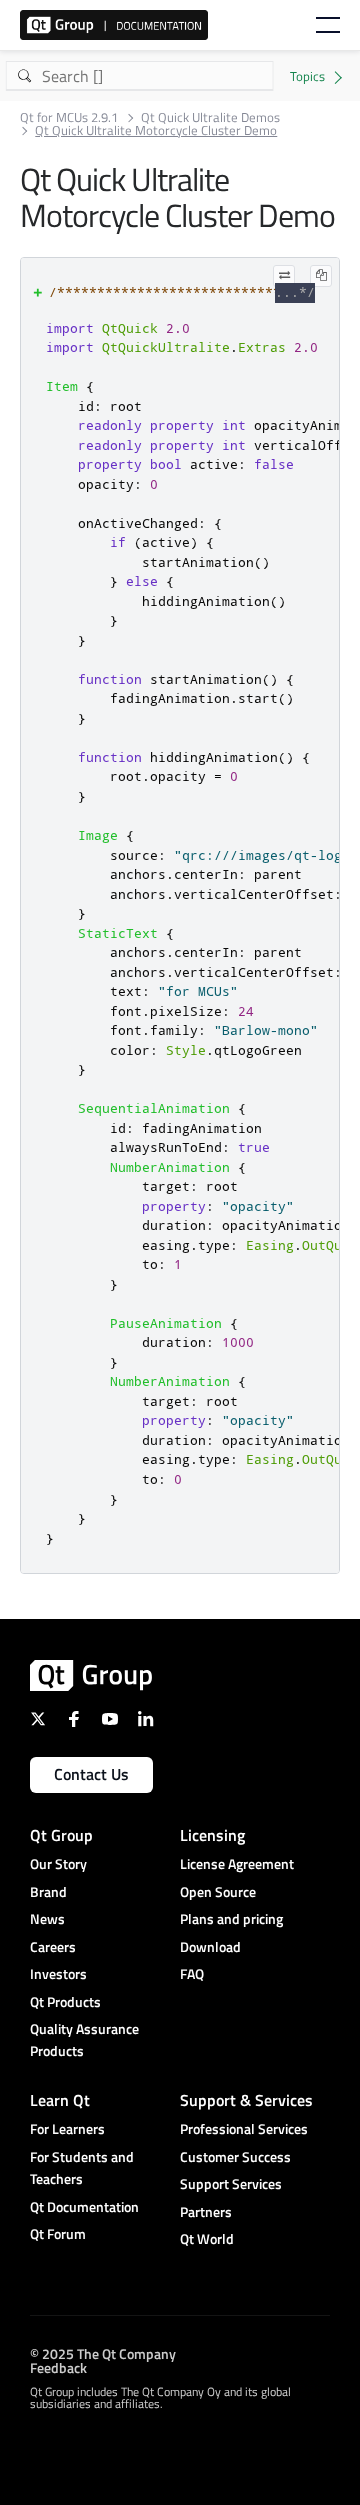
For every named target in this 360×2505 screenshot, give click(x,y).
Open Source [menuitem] (218, 1891)
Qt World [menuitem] (207, 2238)
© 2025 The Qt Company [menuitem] (103, 2352)
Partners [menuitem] (206, 2211)
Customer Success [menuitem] (235, 2156)
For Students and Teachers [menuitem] (82, 2167)
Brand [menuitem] (48, 1891)
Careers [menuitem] (53, 1946)
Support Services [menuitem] (231, 2183)
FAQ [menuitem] (192, 1973)
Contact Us (91, 1774)
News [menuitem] (47, 1918)
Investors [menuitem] (58, 1973)
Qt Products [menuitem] (65, 2001)
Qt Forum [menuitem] (58, 2233)
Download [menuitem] (210, 1946)
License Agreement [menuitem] (237, 1863)
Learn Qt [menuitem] (60, 2100)
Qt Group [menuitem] (61, 1835)
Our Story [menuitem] (58, 1863)
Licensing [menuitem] (212, 1835)
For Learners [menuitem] (67, 2128)
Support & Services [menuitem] (246, 2100)
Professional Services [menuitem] (244, 2128)
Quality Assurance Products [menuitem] (84, 2039)
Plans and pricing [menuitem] (231, 1918)
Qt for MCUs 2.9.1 (69, 117)
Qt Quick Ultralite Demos (210, 117)
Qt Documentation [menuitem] (84, 2206)
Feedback (58, 2366)
